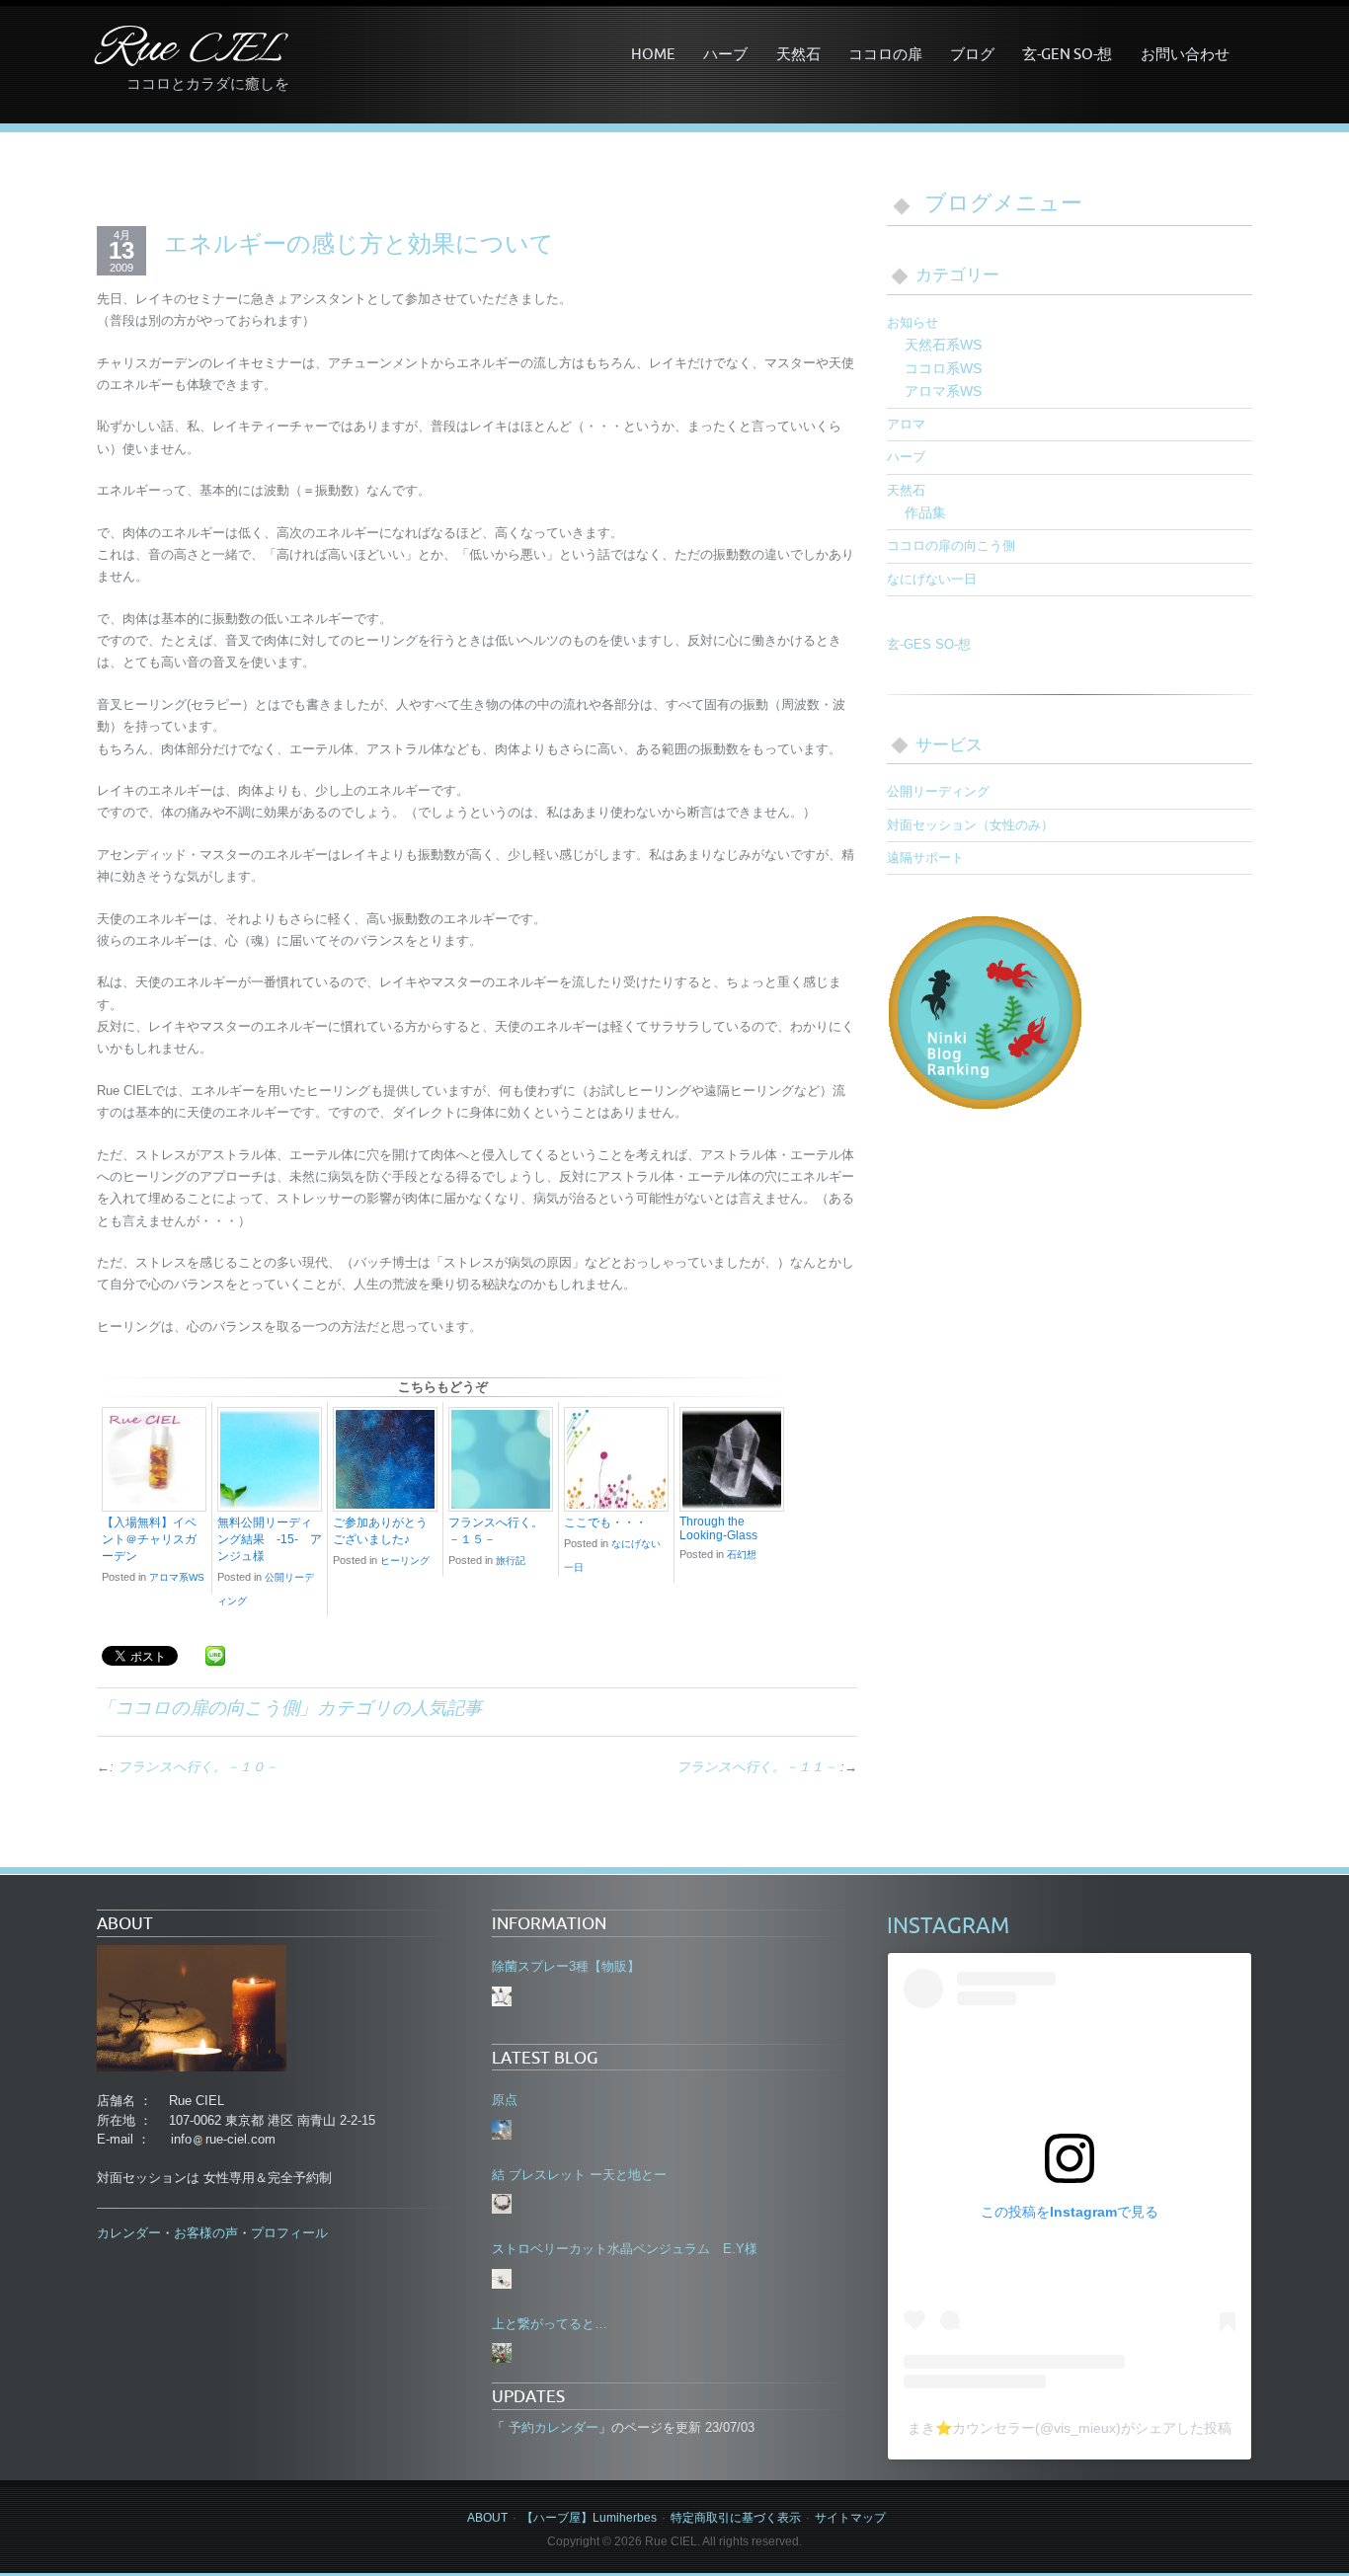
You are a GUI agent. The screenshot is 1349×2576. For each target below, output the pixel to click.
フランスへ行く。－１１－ (756, 1767)
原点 (505, 2100)
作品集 (925, 512)
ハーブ (725, 53)
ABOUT (487, 2518)
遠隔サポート (925, 858)
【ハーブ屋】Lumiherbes (589, 2518)
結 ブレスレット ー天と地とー (579, 2175)
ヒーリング (405, 1561)
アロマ (906, 424)
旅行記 (511, 1561)
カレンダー (129, 2233)
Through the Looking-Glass (718, 1528)
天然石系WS (943, 345)
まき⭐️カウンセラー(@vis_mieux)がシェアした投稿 (1070, 2428)
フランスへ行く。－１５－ (496, 1531)
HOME (653, 53)
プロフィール (289, 2233)
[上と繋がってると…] (502, 2353)
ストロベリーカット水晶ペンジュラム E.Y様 (625, 2249)
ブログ (972, 53)
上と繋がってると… (550, 2324)
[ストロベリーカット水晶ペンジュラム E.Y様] (502, 2279)
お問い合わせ (1185, 53)
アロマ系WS (177, 1577)
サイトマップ (850, 2518)
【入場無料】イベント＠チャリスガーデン (149, 1539)
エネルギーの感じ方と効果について (359, 243)
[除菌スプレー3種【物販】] (502, 1996)
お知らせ (913, 322)
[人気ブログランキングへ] (986, 1011)
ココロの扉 (885, 53)
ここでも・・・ (605, 1522)
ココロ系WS (943, 368)
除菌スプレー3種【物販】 (566, 1966)
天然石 (798, 53)
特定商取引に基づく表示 (736, 2518)
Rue (190, 50)
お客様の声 (206, 2233)
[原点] (502, 2130)
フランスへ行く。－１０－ (198, 1767)
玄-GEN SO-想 (1067, 53)
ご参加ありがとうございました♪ (380, 1531)
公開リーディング (938, 791)
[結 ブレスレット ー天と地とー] (502, 2204)
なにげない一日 (932, 579)
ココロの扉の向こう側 (207, 1707)
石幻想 (742, 1555)
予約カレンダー (552, 2427)
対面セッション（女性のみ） (970, 825)
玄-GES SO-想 (929, 644)
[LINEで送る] (215, 1654)
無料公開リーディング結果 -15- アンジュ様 (270, 1539)
